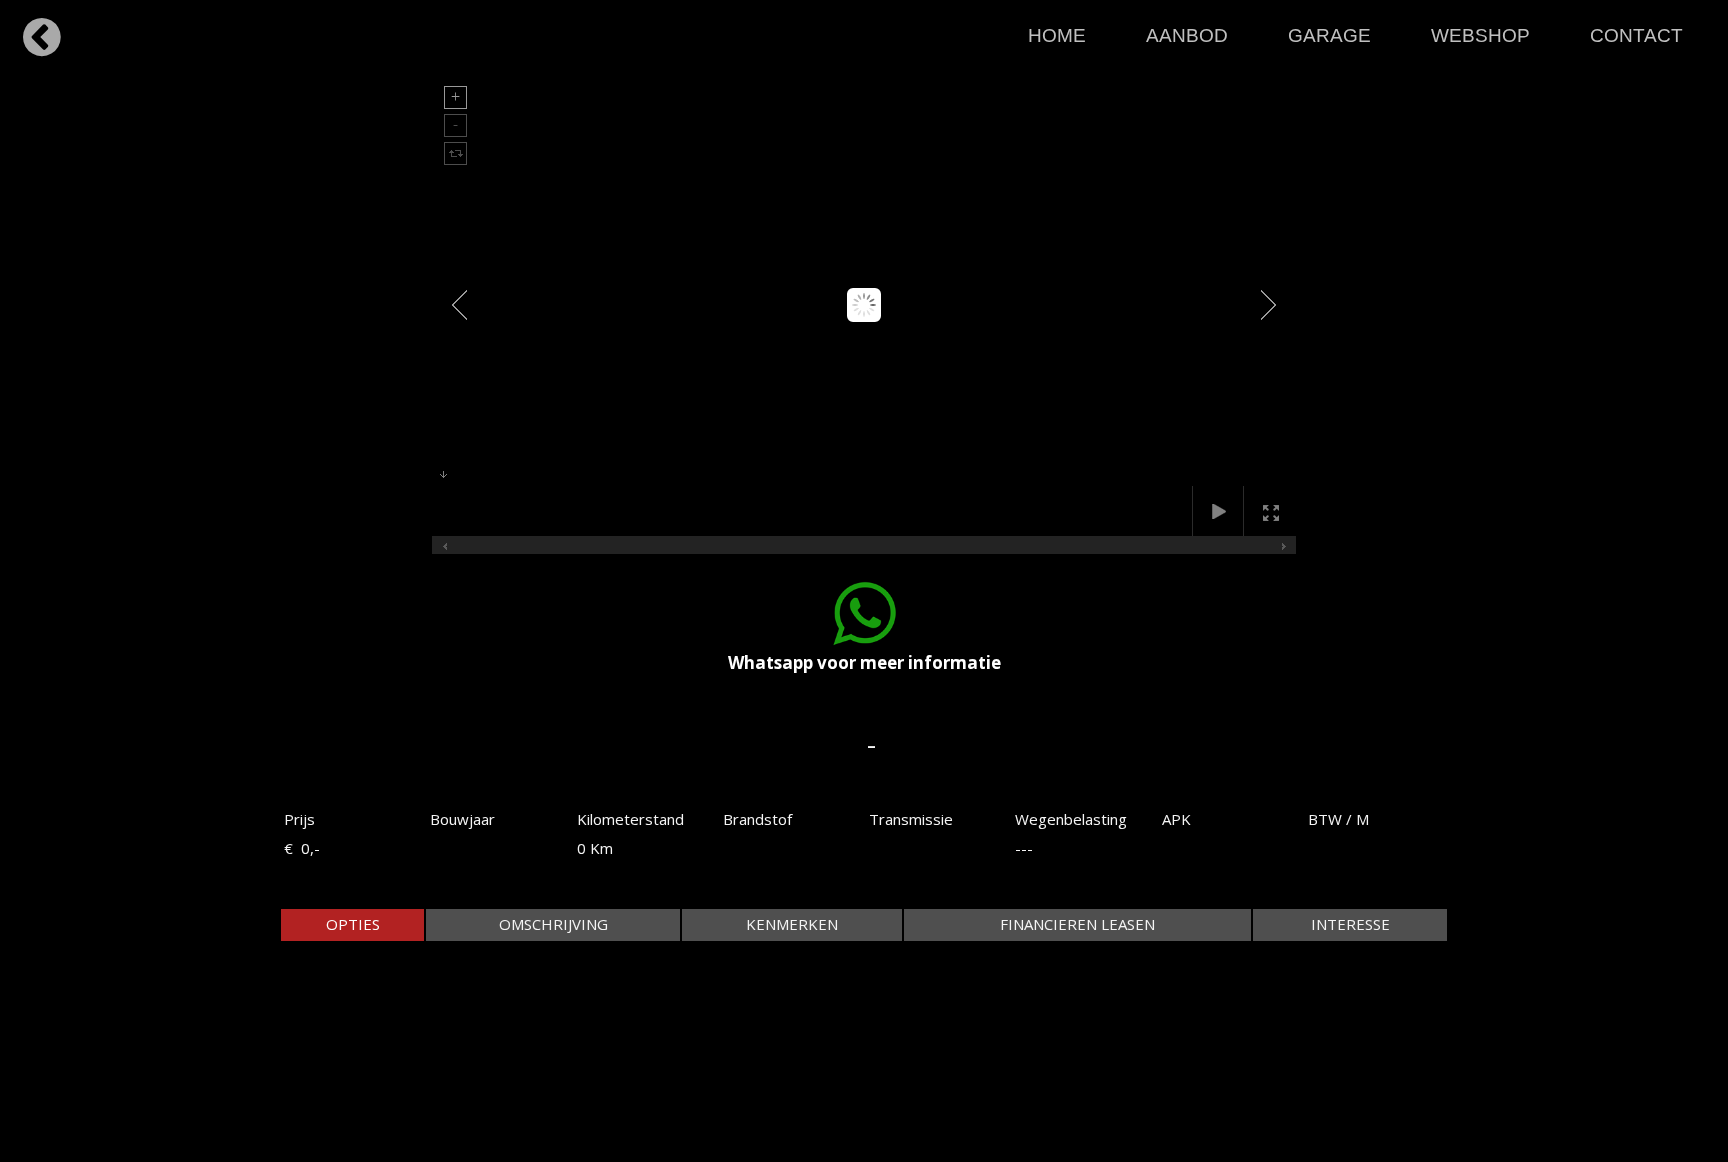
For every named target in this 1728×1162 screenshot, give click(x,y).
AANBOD (1187, 35)
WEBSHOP (1480, 35)
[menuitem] (1057, 30)
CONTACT (1636, 35)
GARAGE (1329, 35)
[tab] (352, 924)
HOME (1057, 35)
